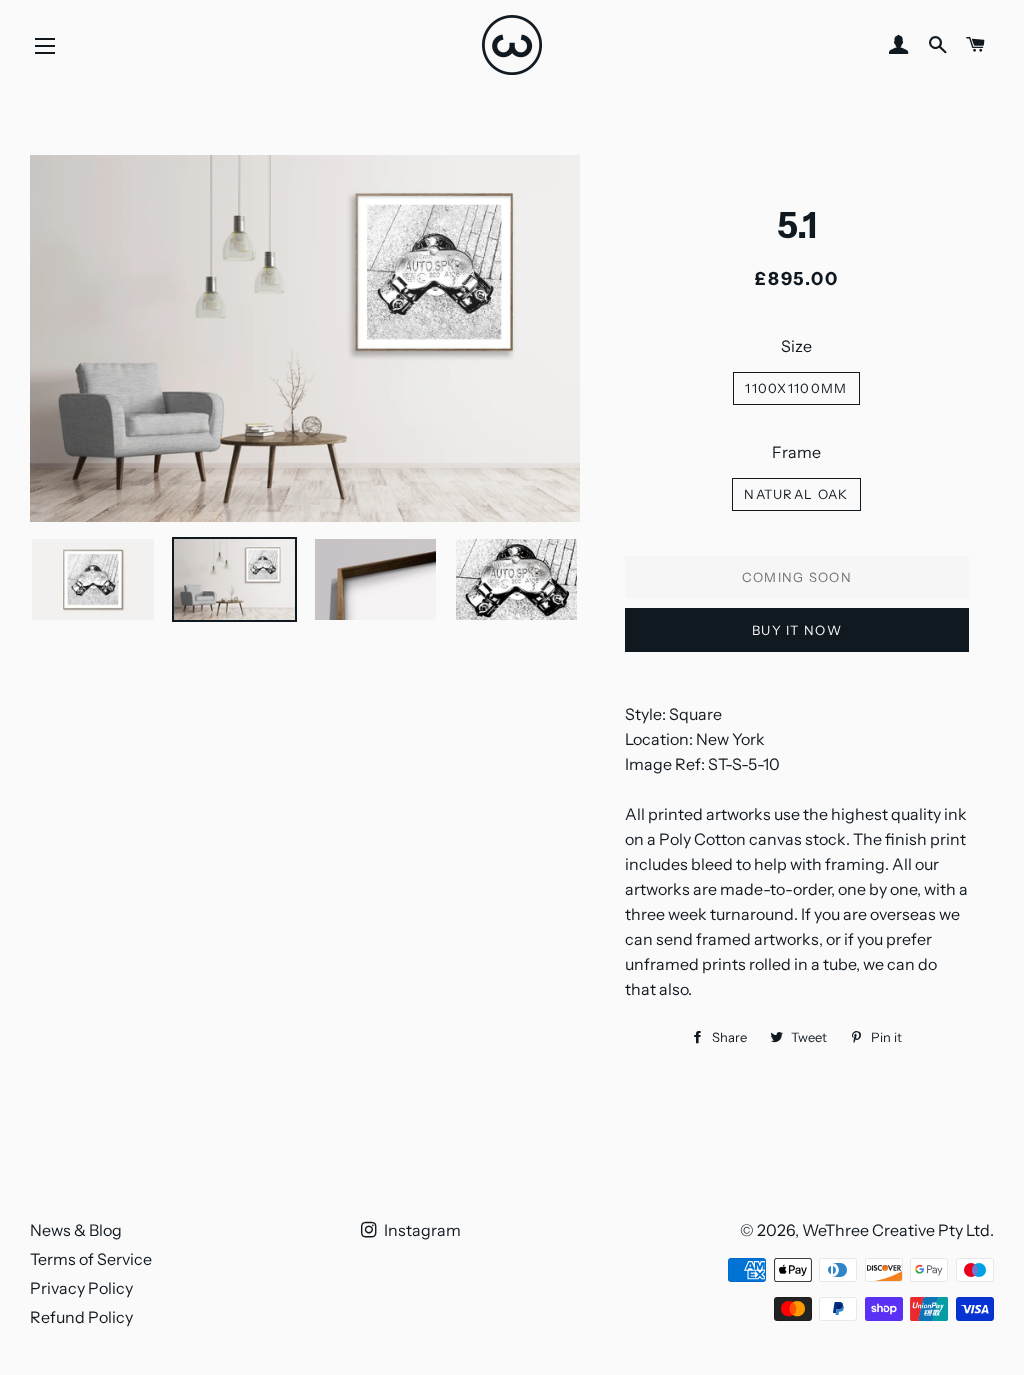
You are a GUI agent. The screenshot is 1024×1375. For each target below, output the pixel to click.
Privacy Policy (81, 1288)
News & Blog (76, 1230)
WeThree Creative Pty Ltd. (898, 1230)
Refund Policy (81, 1317)
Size (796, 346)
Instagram (421, 1230)
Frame (796, 452)
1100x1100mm (796, 388)
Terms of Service (91, 1259)
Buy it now (797, 630)
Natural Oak (796, 494)
